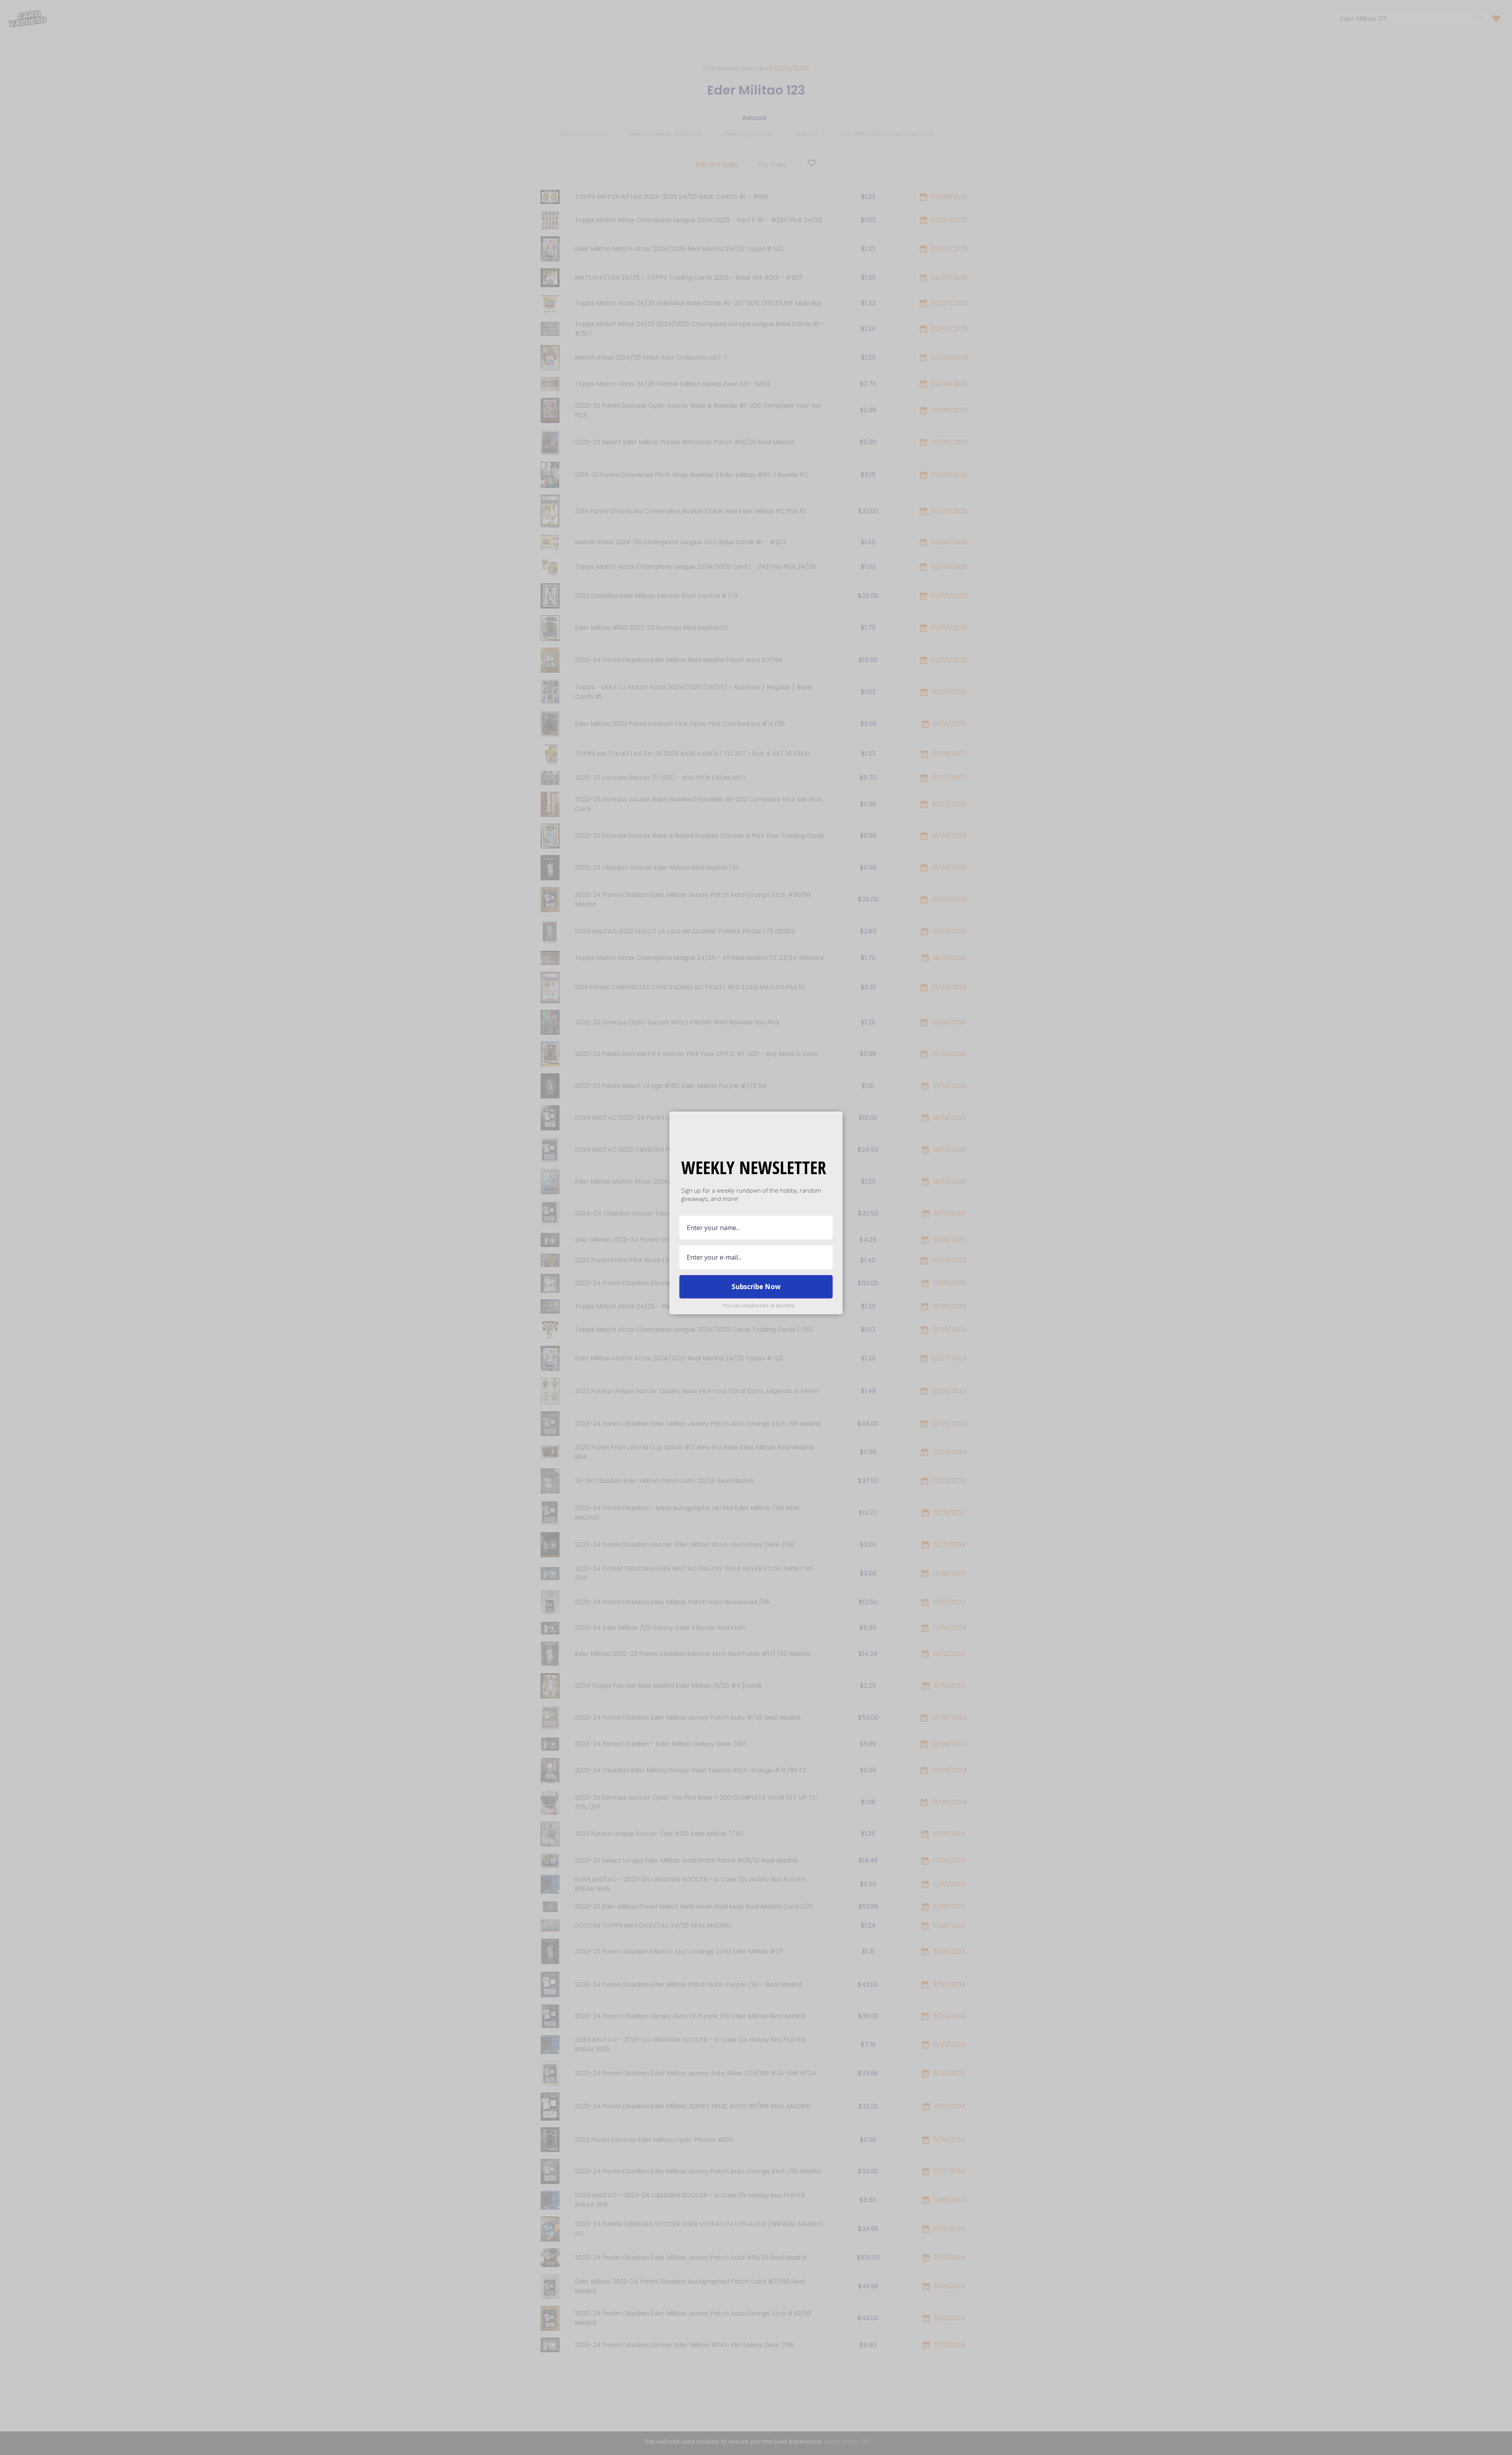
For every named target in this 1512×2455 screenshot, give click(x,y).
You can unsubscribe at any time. (759, 1305)
